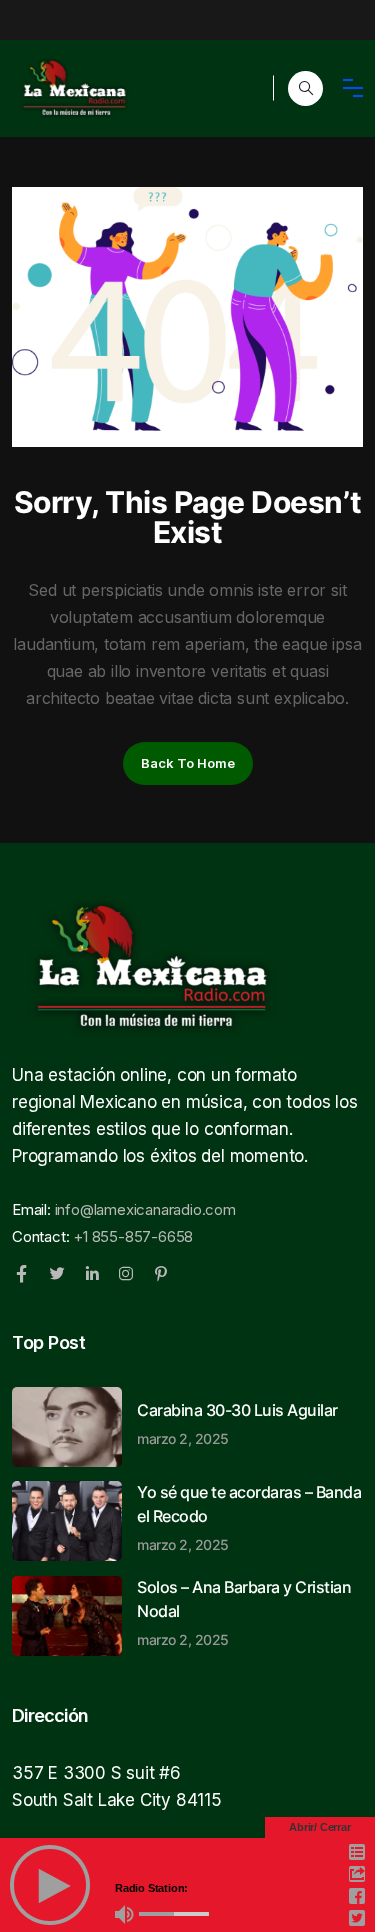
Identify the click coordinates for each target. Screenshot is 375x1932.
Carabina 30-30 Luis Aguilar (237, 1423)
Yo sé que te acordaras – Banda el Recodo (249, 1517)
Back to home (188, 763)
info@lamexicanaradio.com (145, 1209)
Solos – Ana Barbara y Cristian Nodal (244, 1612)
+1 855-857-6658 (133, 1236)
